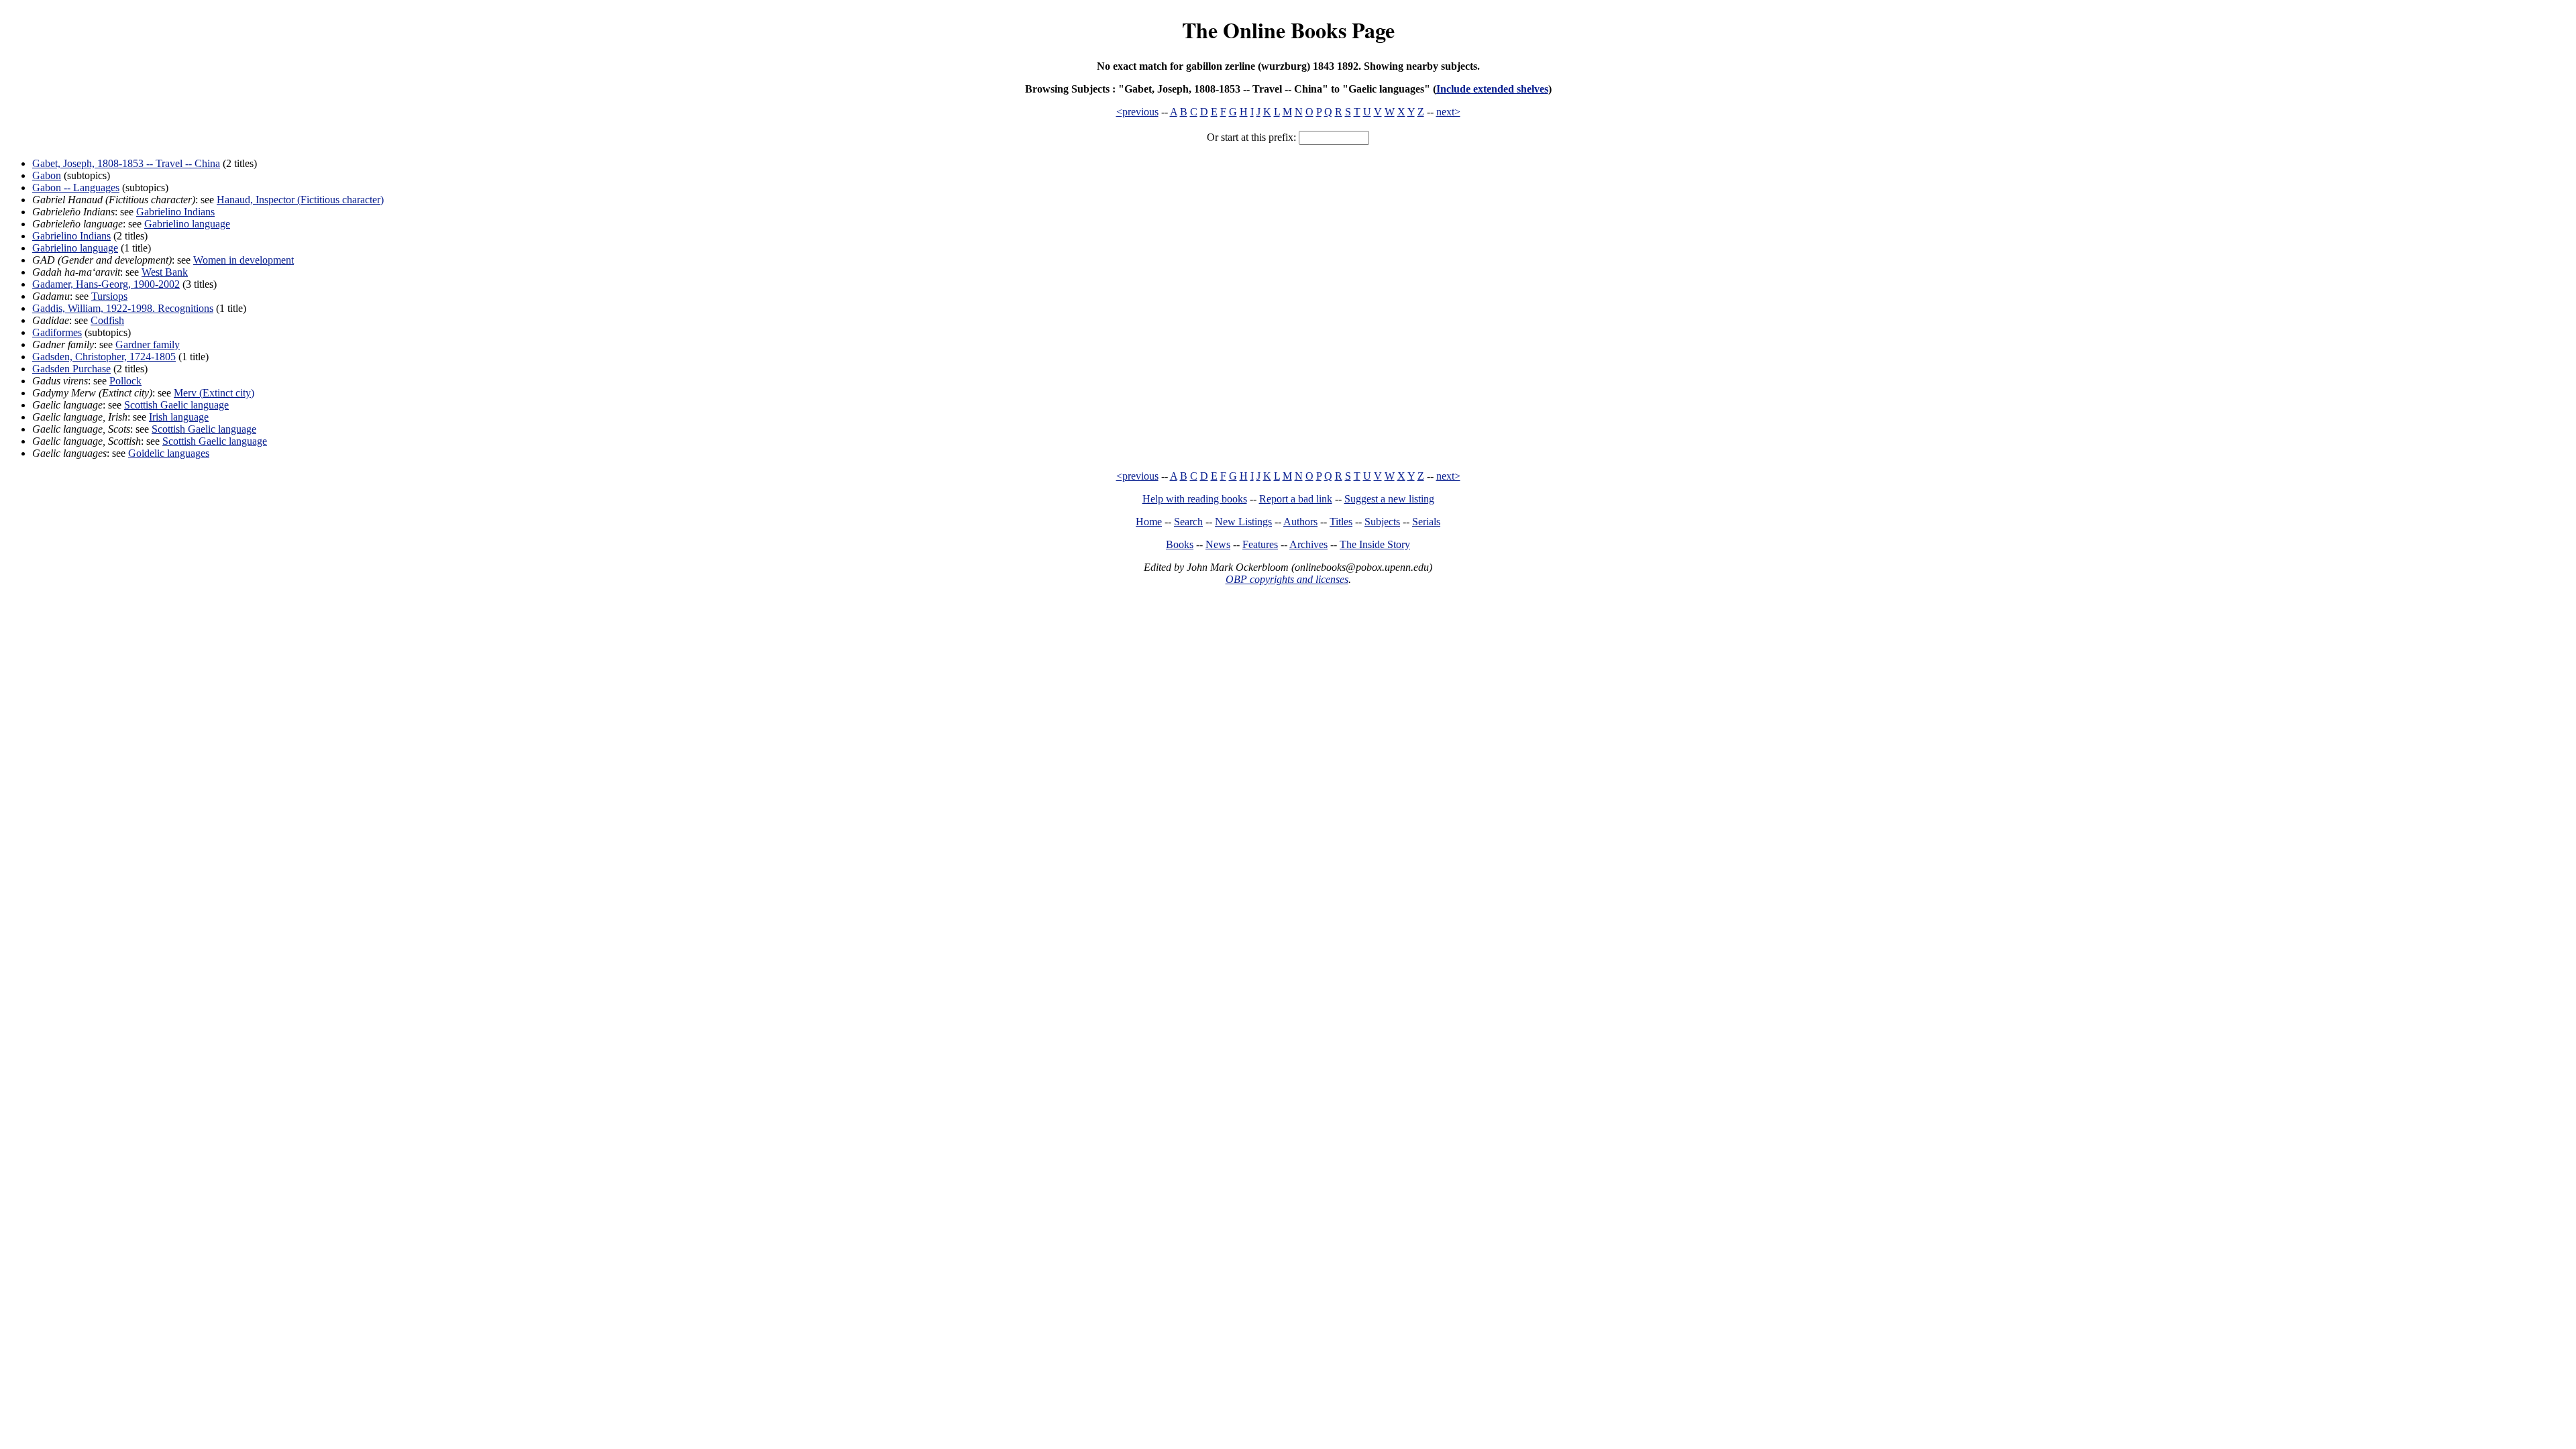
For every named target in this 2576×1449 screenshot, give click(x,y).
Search (1188, 522)
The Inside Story (1375, 544)
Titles (1341, 522)
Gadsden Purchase (71, 369)
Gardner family (148, 344)
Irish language (179, 417)
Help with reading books (1195, 499)
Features (1260, 544)
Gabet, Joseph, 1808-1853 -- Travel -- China (126, 163)
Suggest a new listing (1389, 499)
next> (1448, 112)
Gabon (47, 175)
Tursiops (109, 296)
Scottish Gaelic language (176, 405)
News (1218, 544)
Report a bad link (1296, 499)
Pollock (125, 381)
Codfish (107, 320)
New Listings (1243, 522)
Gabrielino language (187, 224)
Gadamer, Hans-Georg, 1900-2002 (106, 284)
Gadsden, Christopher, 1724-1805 (104, 357)
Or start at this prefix (1250, 137)
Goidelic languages (169, 453)
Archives (1308, 544)
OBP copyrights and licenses (1287, 579)
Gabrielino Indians (175, 212)
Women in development (244, 260)
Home (1149, 522)
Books (1180, 544)
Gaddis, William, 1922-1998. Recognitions (123, 308)
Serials (1426, 522)
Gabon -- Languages (76, 187)
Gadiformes (57, 332)
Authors (1300, 522)
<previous (1137, 112)
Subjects (1382, 522)
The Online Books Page (1288, 30)
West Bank (165, 272)
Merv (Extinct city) (214, 393)
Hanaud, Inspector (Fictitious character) (300, 200)
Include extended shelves (1492, 89)
